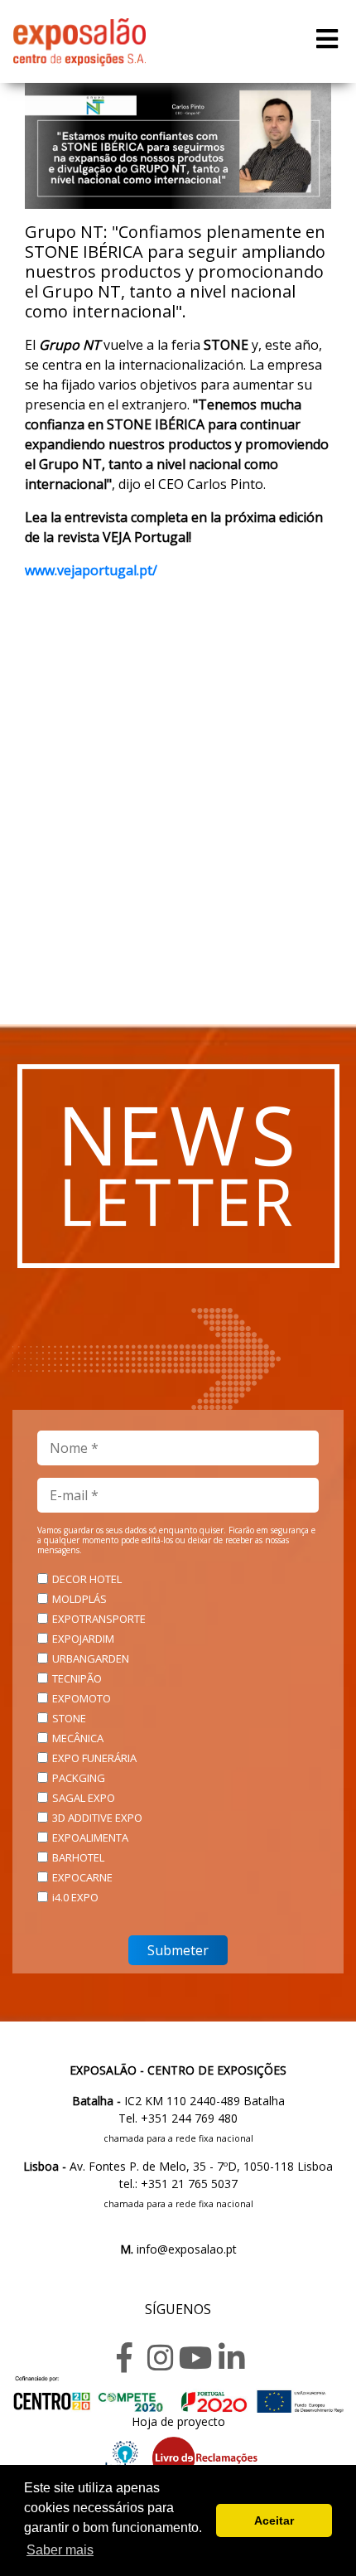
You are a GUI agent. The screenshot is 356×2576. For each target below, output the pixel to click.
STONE (69, 1718)
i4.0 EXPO (75, 1897)
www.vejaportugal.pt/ (91, 570)
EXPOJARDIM (83, 1639)
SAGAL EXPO (84, 1798)
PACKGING (79, 1778)
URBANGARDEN (91, 1658)
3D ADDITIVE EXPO (97, 1818)
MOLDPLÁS (79, 1599)
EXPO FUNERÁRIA (94, 1758)
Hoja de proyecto (178, 2421)
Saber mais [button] (60, 2550)
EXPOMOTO (82, 1698)
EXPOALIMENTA (90, 1838)
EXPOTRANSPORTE (99, 1619)
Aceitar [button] (274, 2520)
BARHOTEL (78, 1857)
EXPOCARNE (82, 1877)
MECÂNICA (78, 1738)
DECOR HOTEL (87, 1579)
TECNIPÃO (77, 1678)
